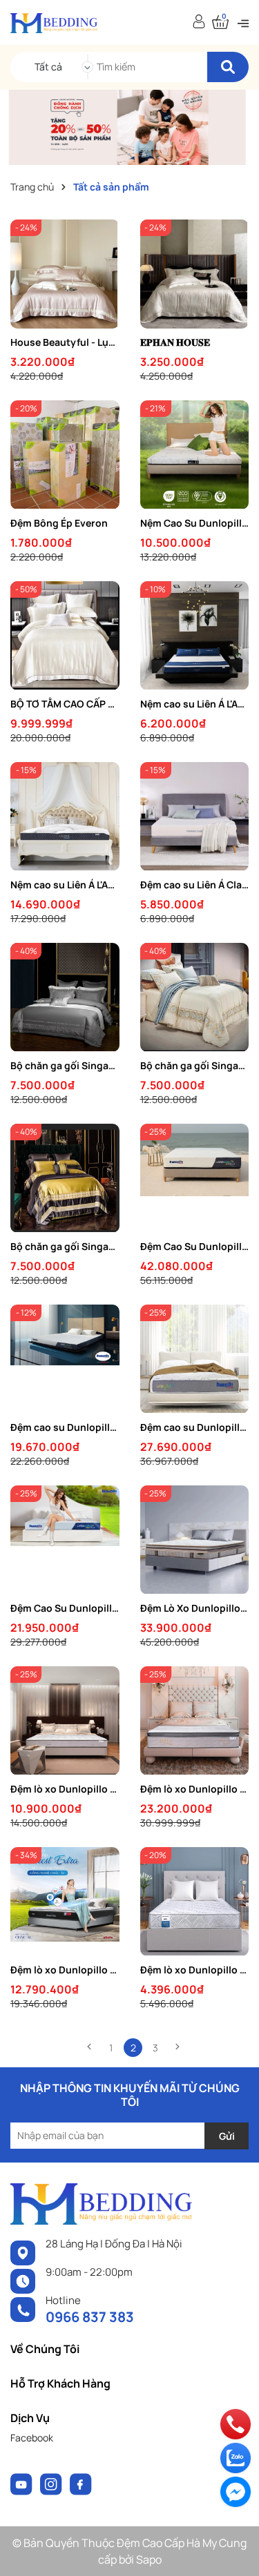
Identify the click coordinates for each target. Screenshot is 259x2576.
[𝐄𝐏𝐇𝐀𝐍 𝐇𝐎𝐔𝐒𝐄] (195, 274)
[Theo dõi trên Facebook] (81, 2482)
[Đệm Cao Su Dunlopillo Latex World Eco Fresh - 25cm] (195, 1178)
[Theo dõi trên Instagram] (52, 2482)
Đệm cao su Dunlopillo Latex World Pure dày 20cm (195, 1427)
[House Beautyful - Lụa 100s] (65, 274)
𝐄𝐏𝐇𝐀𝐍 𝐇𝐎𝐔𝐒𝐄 (175, 342)
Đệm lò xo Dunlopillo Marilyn (65, 1789)
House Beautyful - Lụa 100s (65, 342)
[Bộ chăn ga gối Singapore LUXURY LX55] (65, 997)
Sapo (149, 2559)
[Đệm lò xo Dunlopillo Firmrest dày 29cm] (65, 1902)
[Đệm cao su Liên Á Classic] (195, 817)
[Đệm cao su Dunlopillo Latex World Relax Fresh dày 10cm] (65, 1359)
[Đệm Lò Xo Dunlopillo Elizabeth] (195, 1540)
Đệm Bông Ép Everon (59, 523)
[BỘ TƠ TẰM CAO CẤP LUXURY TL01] (65, 636)
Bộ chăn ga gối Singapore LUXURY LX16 (65, 1246)
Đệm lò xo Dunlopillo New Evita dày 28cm (195, 1789)
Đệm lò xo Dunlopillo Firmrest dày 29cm (65, 1970)
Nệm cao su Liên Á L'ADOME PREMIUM (65, 885)
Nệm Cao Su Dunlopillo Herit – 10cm (195, 523)
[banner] (129, 126)
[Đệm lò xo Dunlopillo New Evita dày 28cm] (195, 1721)
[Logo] (54, 22)
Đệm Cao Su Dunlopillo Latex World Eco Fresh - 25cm (195, 1246)
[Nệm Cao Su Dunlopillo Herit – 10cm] (195, 455)
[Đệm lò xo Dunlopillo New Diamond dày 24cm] (195, 1902)
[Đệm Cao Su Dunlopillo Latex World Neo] (65, 1540)
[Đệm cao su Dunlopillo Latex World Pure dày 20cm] (195, 1359)
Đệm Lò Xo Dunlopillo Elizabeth (195, 1608)
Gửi (227, 2136)
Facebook (32, 2438)
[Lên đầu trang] (235, 2552)
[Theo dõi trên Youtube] (22, 2482)
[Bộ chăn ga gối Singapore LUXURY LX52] (195, 997)
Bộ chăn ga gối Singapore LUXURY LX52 (195, 1065)
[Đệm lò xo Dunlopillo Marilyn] (65, 1721)
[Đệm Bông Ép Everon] (65, 455)
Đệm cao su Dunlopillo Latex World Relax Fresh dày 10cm (65, 1427)
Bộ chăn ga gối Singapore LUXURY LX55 (65, 1065)
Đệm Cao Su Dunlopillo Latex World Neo (65, 1608)
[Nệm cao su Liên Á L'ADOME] (195, 636)
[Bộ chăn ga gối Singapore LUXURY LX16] (65, 1178)
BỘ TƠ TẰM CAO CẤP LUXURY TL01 (65, 704)
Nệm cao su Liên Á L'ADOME (195, 704)
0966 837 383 (90, 2317)
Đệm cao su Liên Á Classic (195, 885)
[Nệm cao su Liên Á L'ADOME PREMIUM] (65, 817)
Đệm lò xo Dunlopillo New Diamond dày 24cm (195, 1970)
